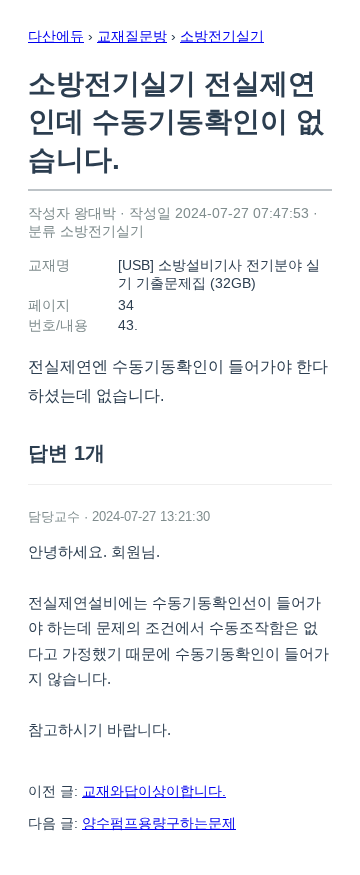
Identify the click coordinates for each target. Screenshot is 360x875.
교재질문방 (132, 36)
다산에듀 (56, 36)
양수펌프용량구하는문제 (159, 823)
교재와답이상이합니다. (154, 791)
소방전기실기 (222, 36)
